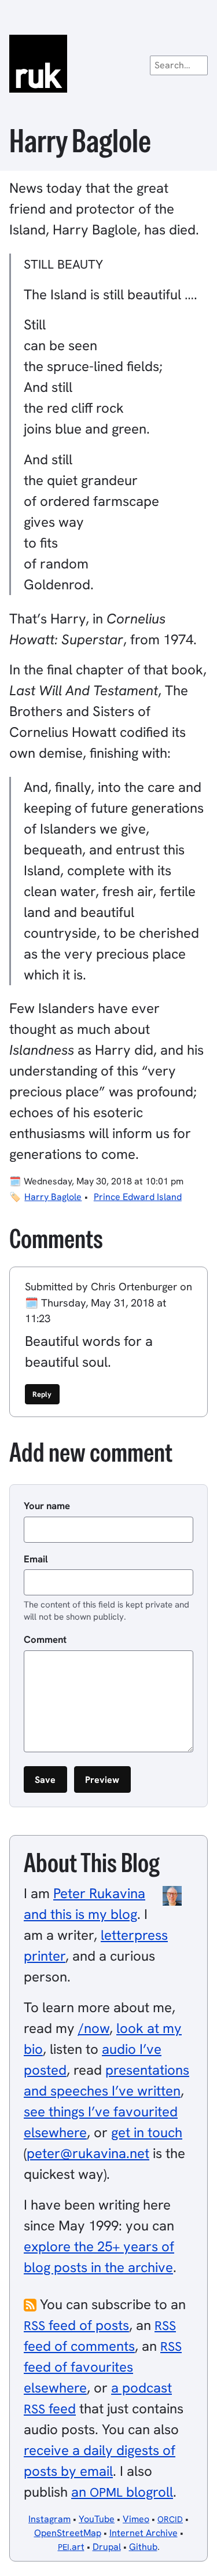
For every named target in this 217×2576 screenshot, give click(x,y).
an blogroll (122, 2492)
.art (71, 2547)
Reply (42, 1394)
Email (36, 1559)
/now (94, 2028)
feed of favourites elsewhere (103, 2367)
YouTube (97, 2519)
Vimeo (136, 2519)
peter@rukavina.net (88, 2153)
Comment (45, 1639)
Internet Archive (144, 2533)
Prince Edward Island (138, 1197)
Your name (47, 1506)
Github (143, 2547)
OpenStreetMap (68, 2533)
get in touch (147, 2132)
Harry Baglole (53, 1197)
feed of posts (76, 2325)
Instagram (49, 2519)
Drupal (107, 2547)
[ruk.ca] (108, 64)
